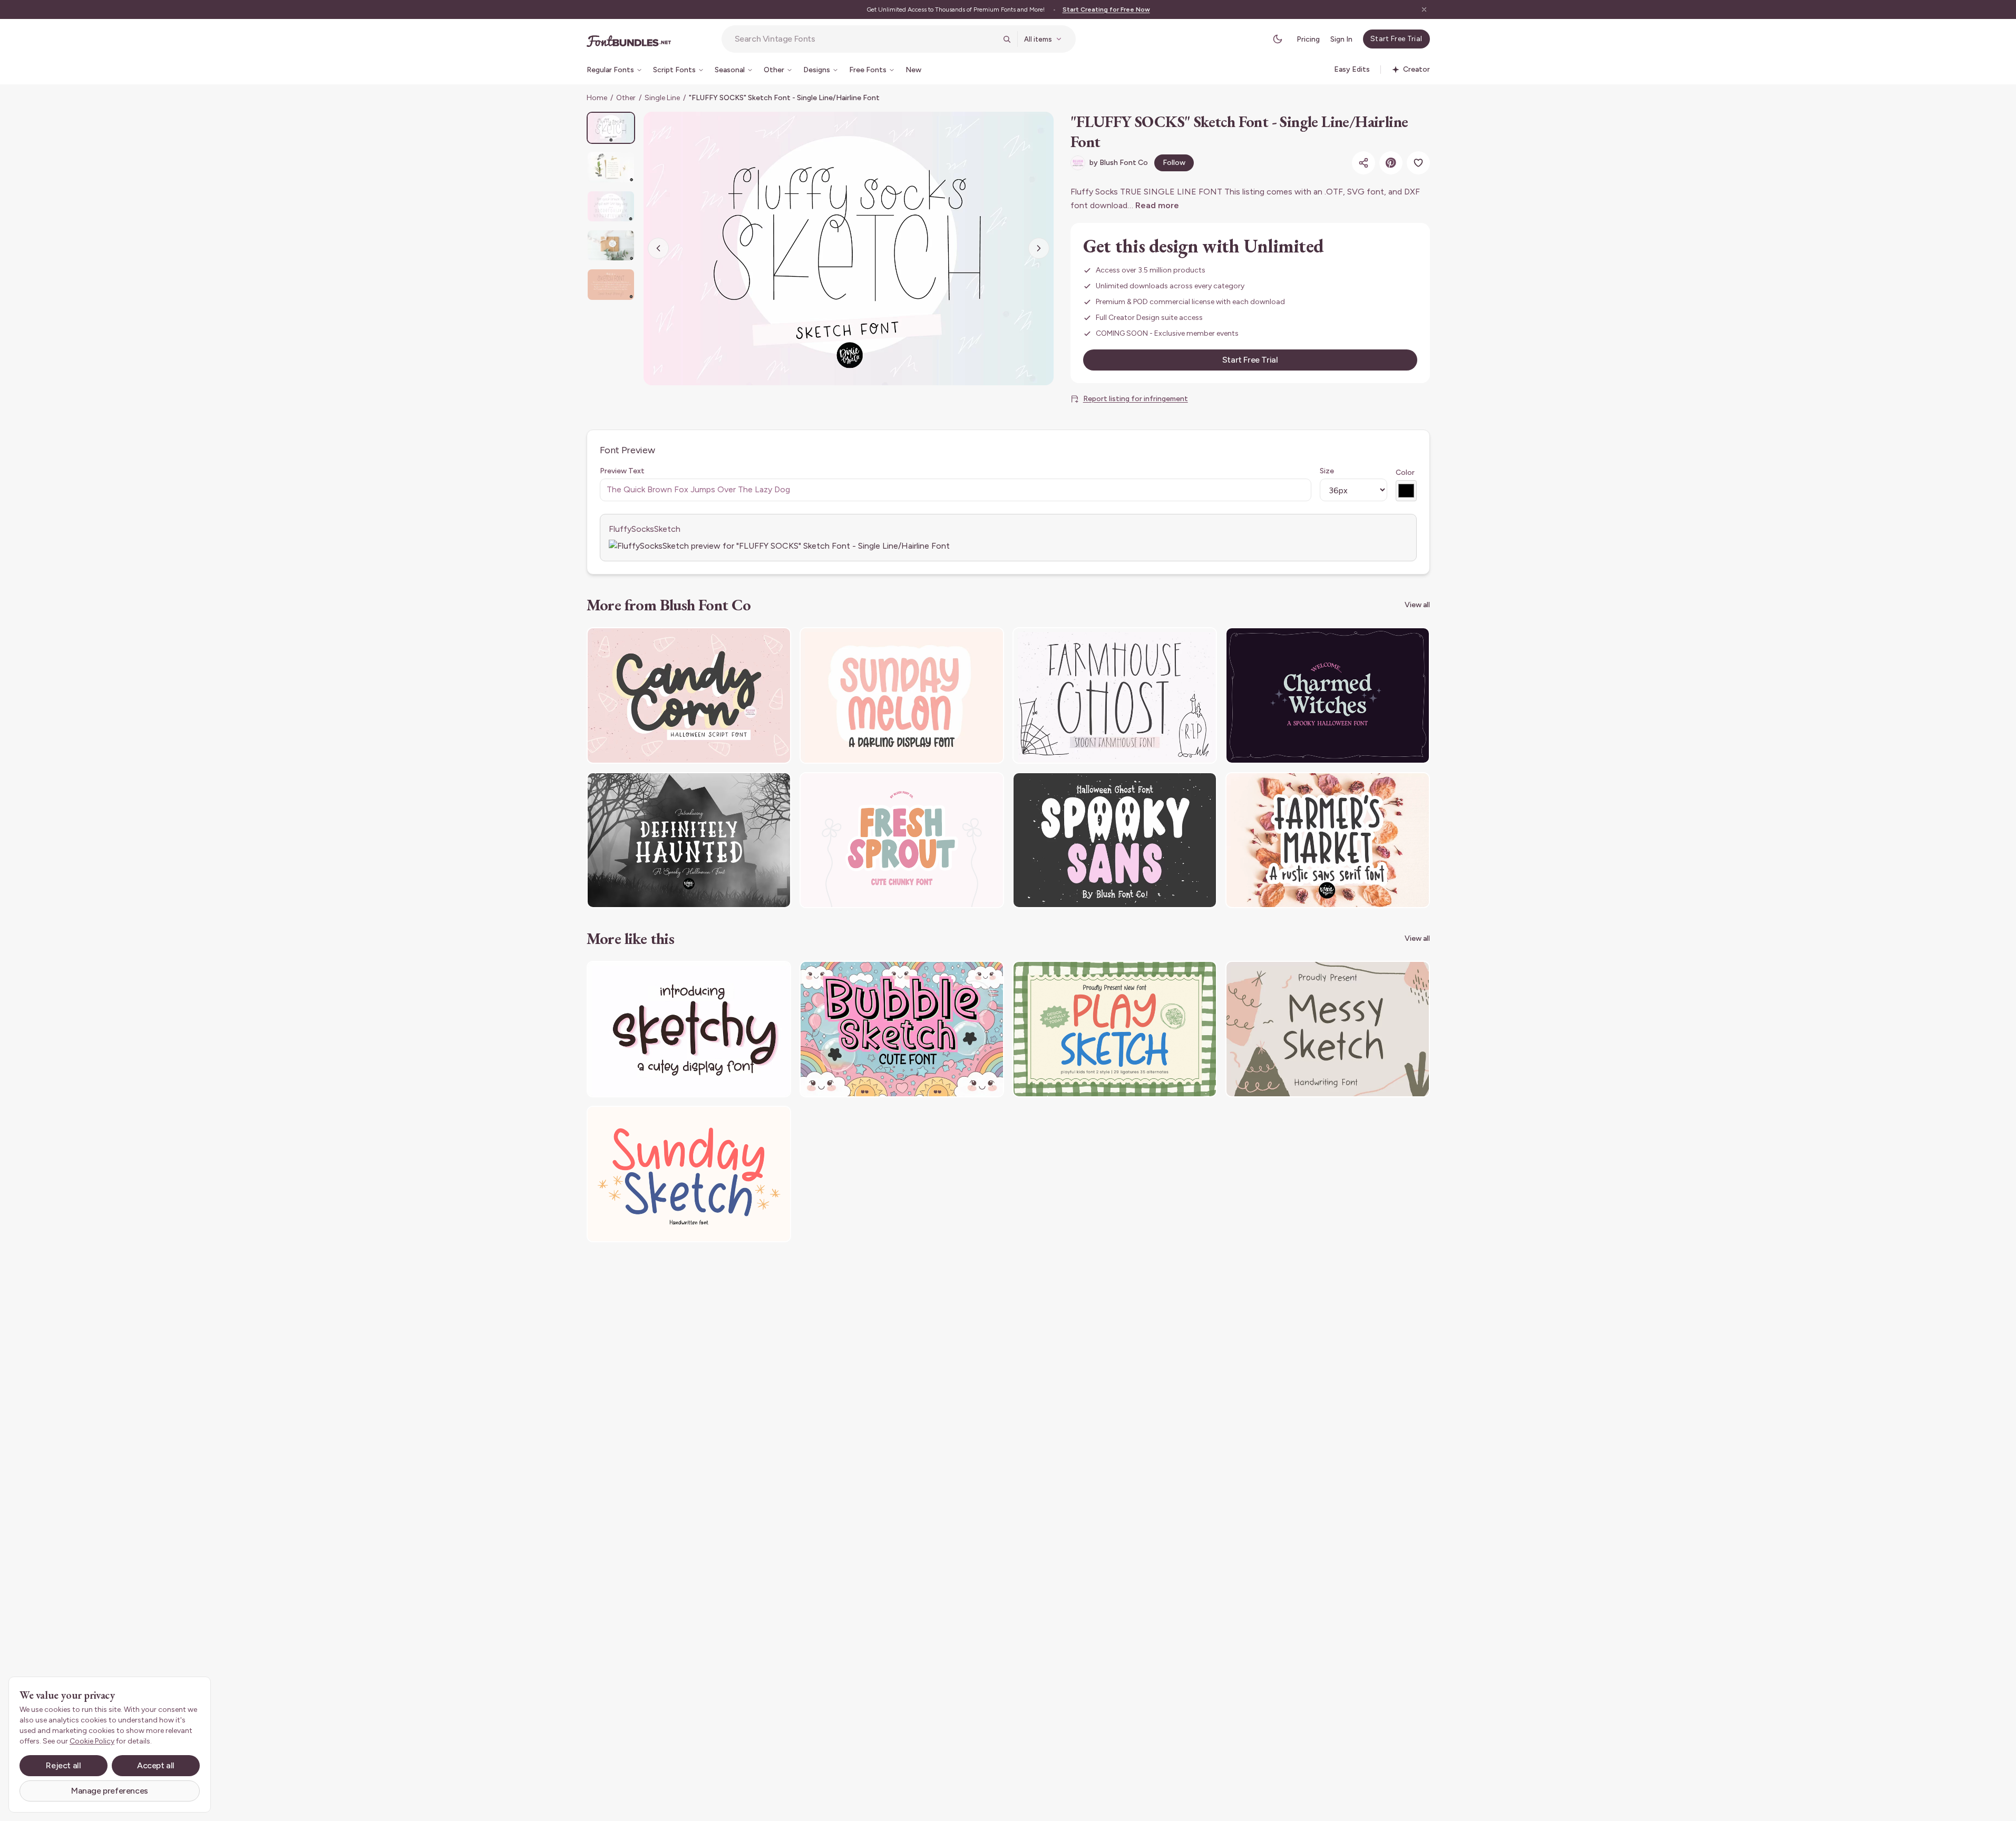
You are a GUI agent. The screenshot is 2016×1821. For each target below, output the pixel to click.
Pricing (1308, 39)
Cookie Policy (92, 1741)
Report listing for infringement (1136, 399)
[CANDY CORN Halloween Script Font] (689, 695)
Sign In (1341, 39)
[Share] (1364, 163)
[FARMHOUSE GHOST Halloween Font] (1115, 695)
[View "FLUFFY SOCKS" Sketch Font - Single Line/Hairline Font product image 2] (611, 167)
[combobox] (865, 39)
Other (626, 98)
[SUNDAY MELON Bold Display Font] (902, 695)
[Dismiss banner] (1424, 9)
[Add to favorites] (1418, 163)
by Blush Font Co (1119, 163)
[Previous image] (658, 248)
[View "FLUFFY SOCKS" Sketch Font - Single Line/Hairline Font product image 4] (611, 245)
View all (1417, 605)
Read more (1157, 205)
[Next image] (1039, 248)
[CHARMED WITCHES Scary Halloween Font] (1328, 695)
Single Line (662, 98)
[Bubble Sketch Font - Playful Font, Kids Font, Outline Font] (902, 1029)
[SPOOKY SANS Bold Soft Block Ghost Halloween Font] (1115, 840)
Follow (1174, 163)
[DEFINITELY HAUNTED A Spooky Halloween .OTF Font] (689, 840)
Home (597, 98)
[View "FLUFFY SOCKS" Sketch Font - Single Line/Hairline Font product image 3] (611, 206)
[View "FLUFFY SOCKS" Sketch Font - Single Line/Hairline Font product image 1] (611, 128)
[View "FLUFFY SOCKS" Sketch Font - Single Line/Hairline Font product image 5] (611, 284)
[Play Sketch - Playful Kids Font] (1115, 1029)
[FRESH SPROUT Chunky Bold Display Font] (902, 840)
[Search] (1007, 39)
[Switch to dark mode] (1278, 39)
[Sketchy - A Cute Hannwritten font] (689, 1029)
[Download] (754, 642)
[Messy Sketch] (1328, 1029)
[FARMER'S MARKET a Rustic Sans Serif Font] (1328, 840)
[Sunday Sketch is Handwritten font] (689, 1174)
